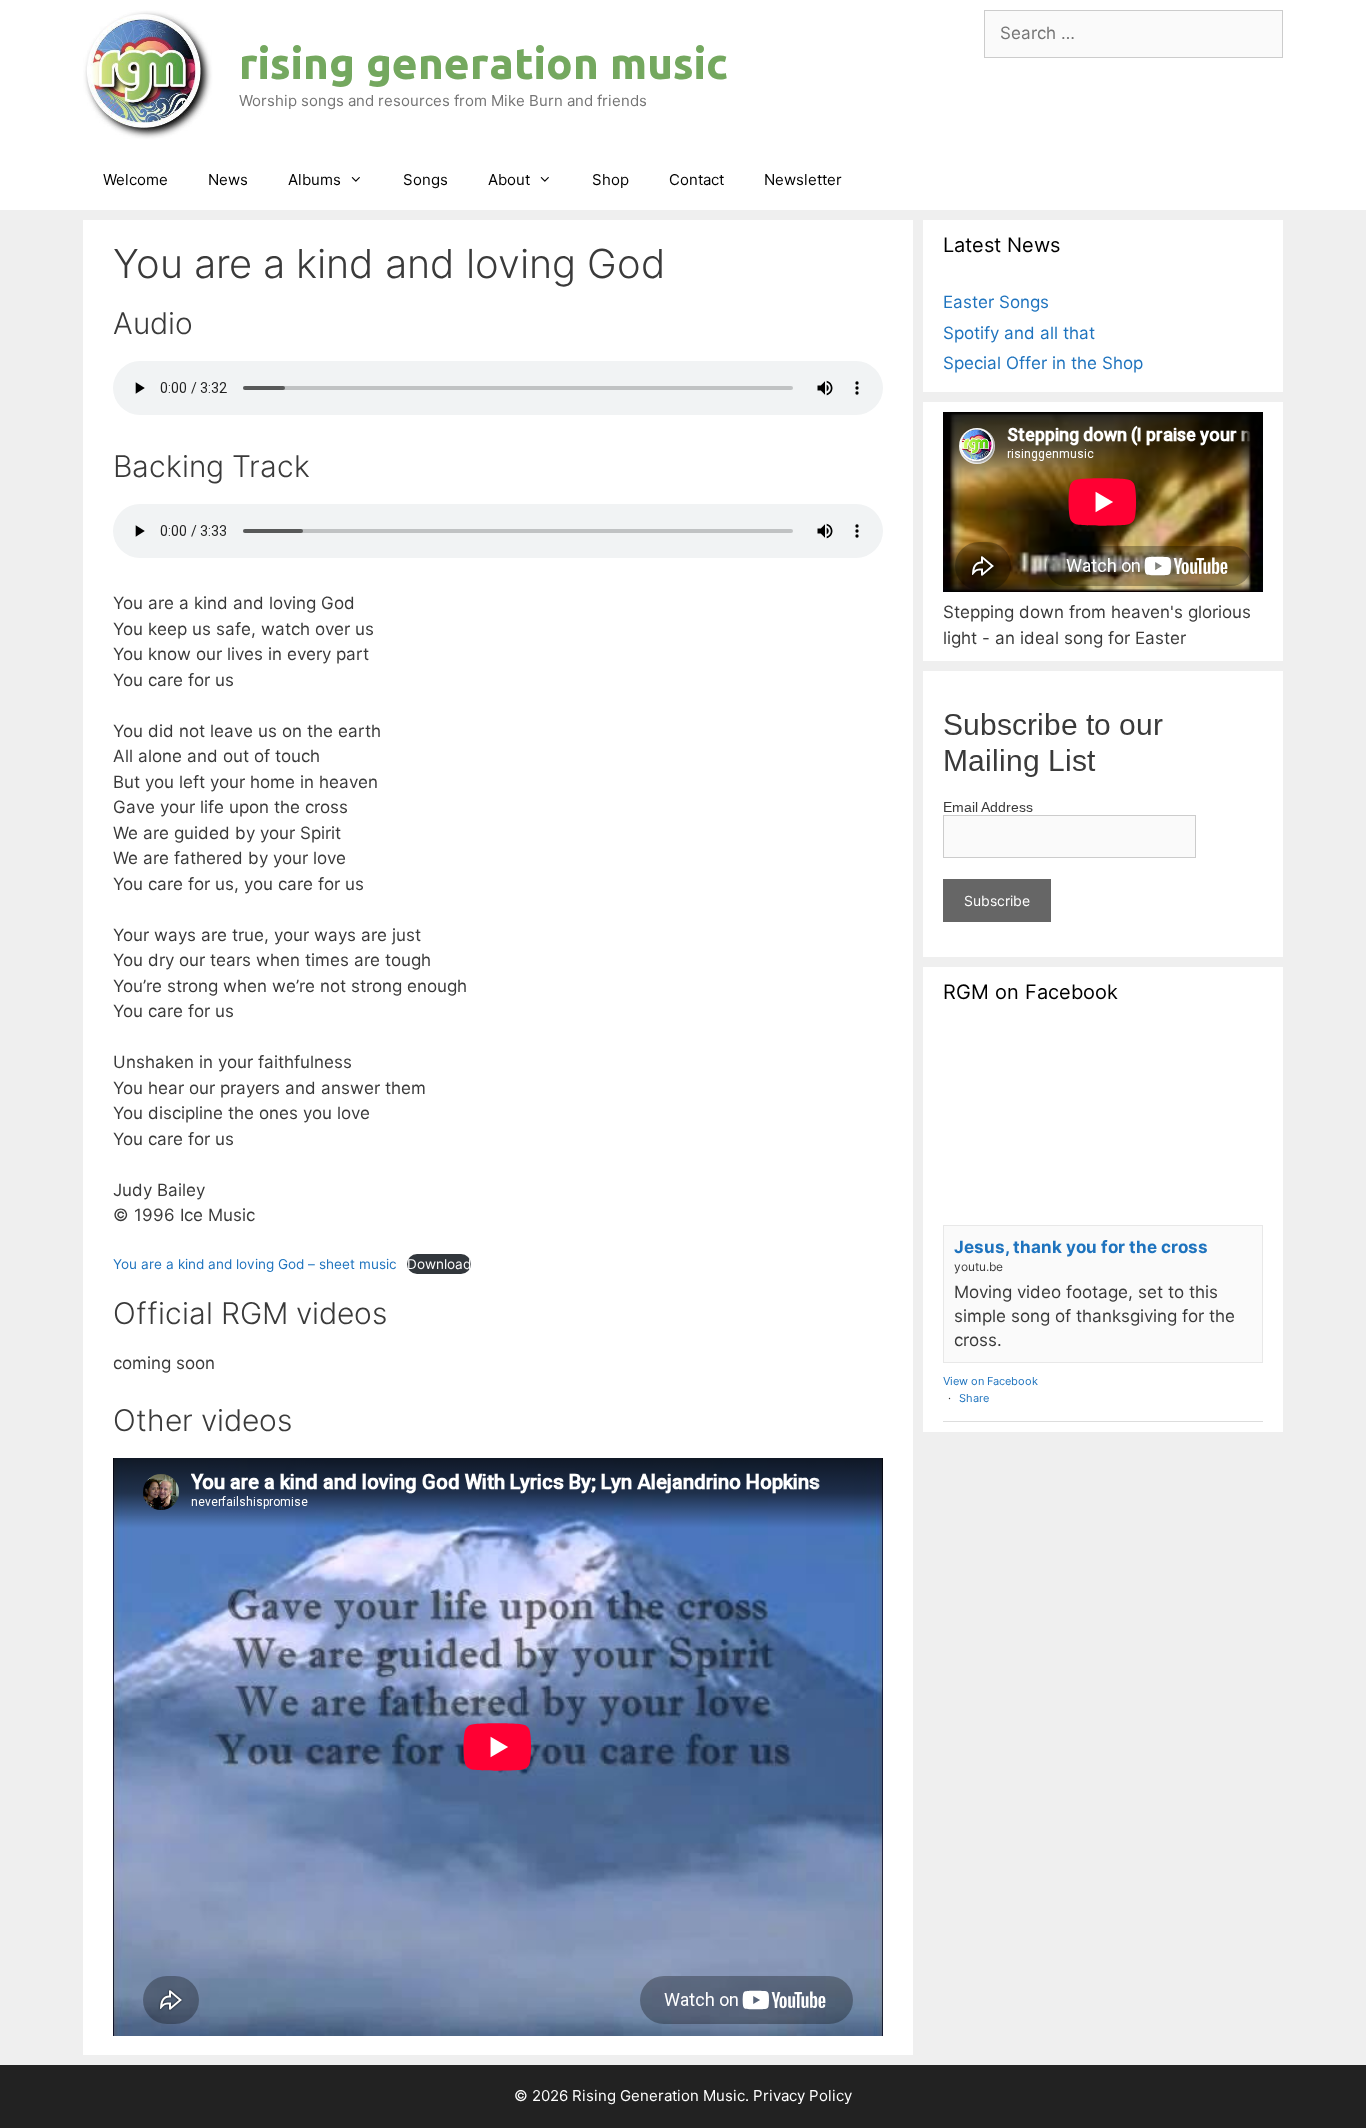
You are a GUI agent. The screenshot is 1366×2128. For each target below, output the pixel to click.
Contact (696, 179)
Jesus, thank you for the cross (1081, 1247)
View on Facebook (990, 1381)
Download (439, 1264)
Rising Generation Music (483, 62)
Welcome (135, 179)
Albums (314, 179)
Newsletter (803, 179)
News (228, 179)
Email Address (988, 807)
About (509, 179)
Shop (610, 179)
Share (974, 1398)
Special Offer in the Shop (1043, 363)
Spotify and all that (1019, 333)
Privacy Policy (802, 2095)
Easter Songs (996, 302)
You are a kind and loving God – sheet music (255, 1264)
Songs (425, 179)
